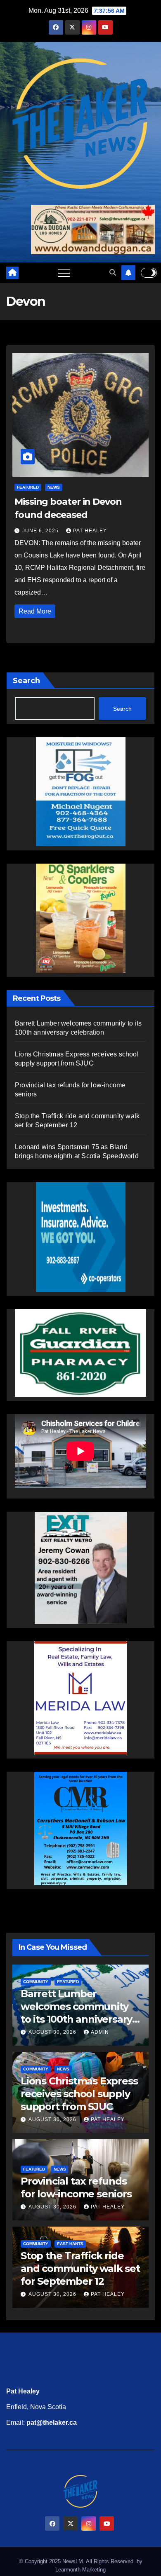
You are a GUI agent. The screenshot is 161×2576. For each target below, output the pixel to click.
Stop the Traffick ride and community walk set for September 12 (80, 2268)
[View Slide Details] (80, 1353)
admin (100, 2032)
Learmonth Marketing (80, 2570)
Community (36, 1982)
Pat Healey (90, 531)
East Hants (70, 2244)
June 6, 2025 (41, 531)
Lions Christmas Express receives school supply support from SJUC (79, 2094)
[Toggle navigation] (64, 273)
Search (26, 681)
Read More (35, 611)
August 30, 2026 (53, 2032)
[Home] (12, 273)
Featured (28, 487)
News (54, 487)
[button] (113, 273)
